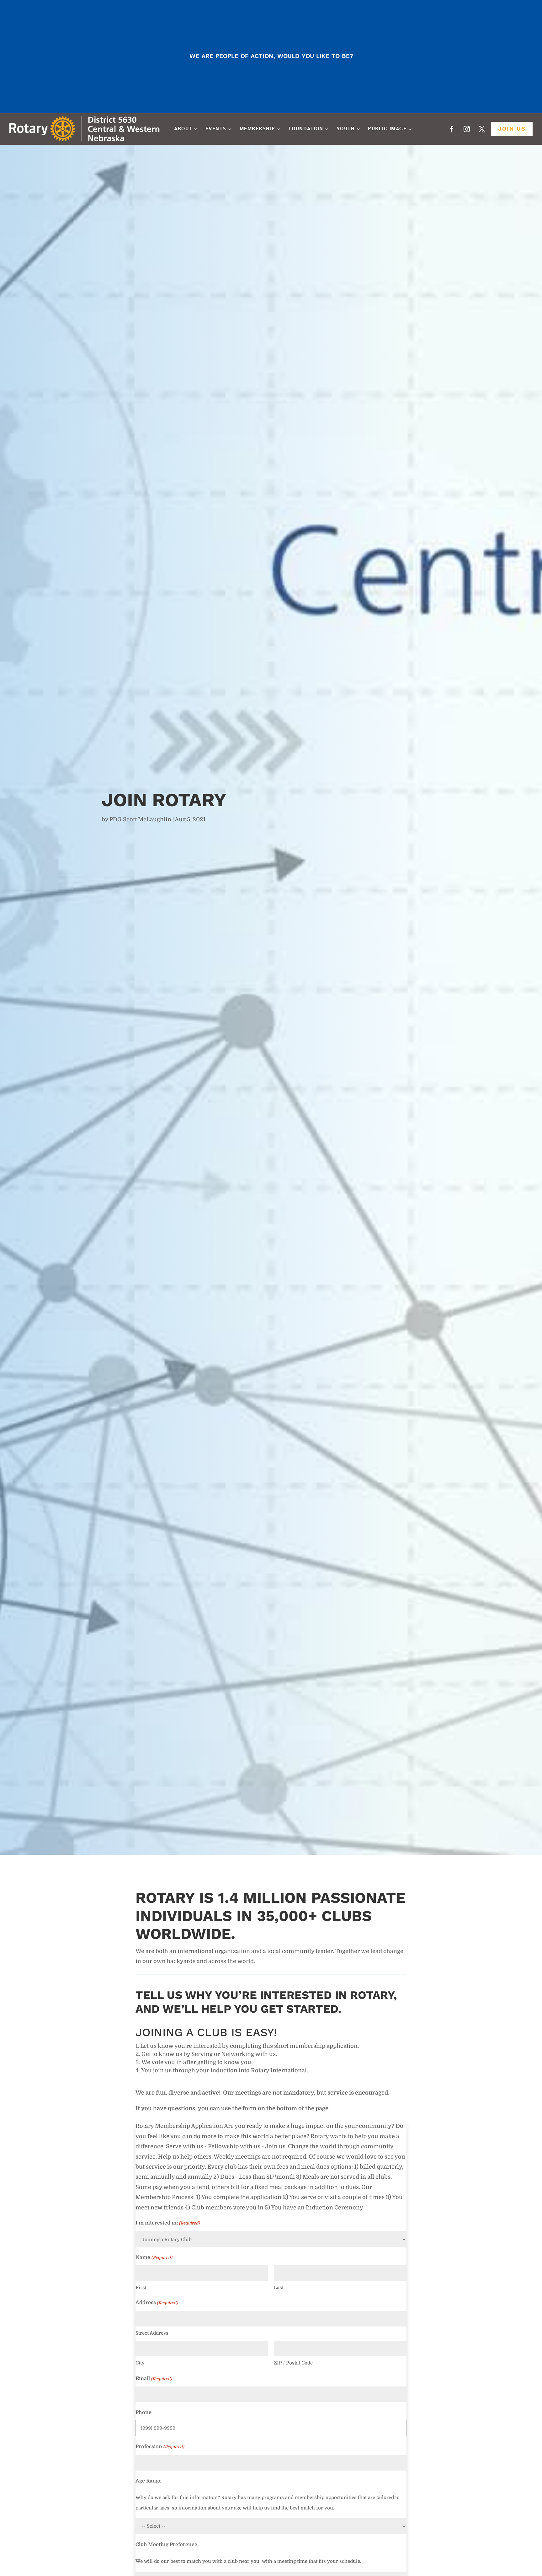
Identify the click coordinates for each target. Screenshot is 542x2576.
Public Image (387, 129)
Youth (346, 129)
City (140, 2363)
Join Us (512, 129)
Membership (258, 129)
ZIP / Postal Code (293, 2363)
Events (216, 129)
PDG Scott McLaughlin (140, 819)
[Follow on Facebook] (452, 129)
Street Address (152, 2333)
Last (279, 2288)
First (141, 2288)
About (183, 129)
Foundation (306, 129)
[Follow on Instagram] (467, 129)
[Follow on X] (482, 129)
